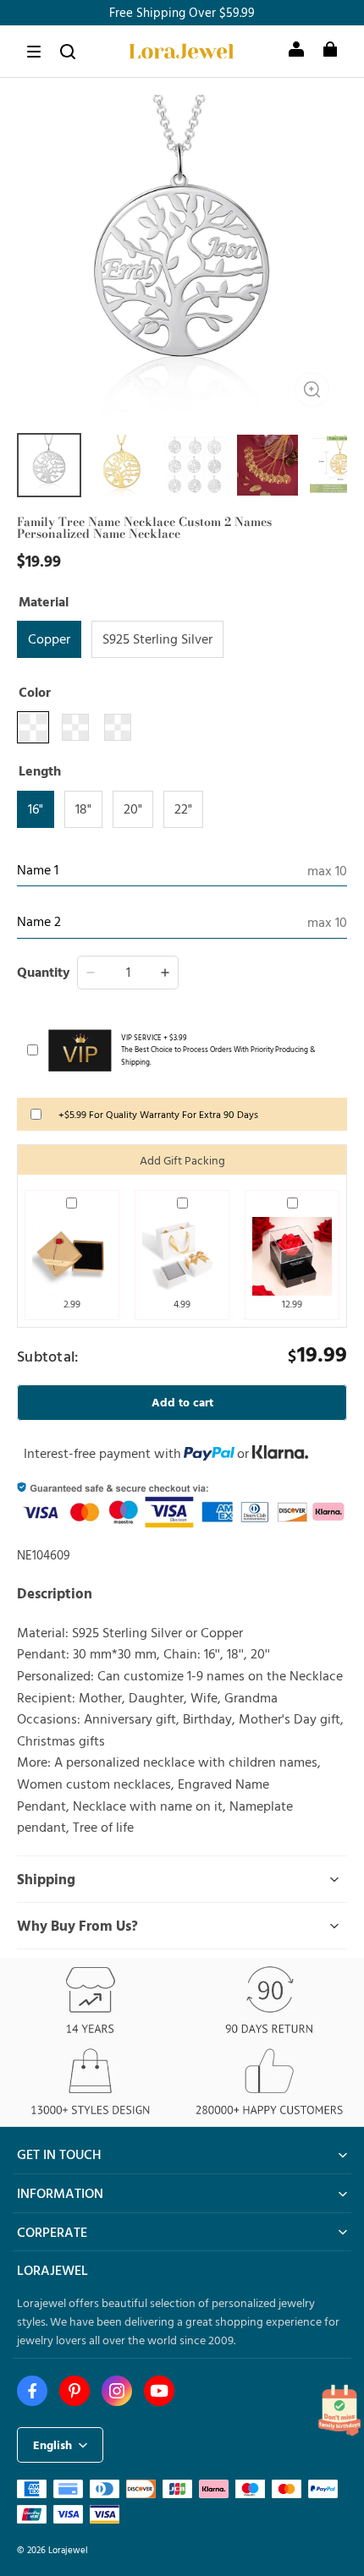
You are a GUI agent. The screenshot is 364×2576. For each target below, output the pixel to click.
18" (83, 808)
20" (133, 808)
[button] (34, 52)
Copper (49, 639)
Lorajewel (68, 2549)
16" (36, 808)
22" (183, 808)
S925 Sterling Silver (157, 639)
